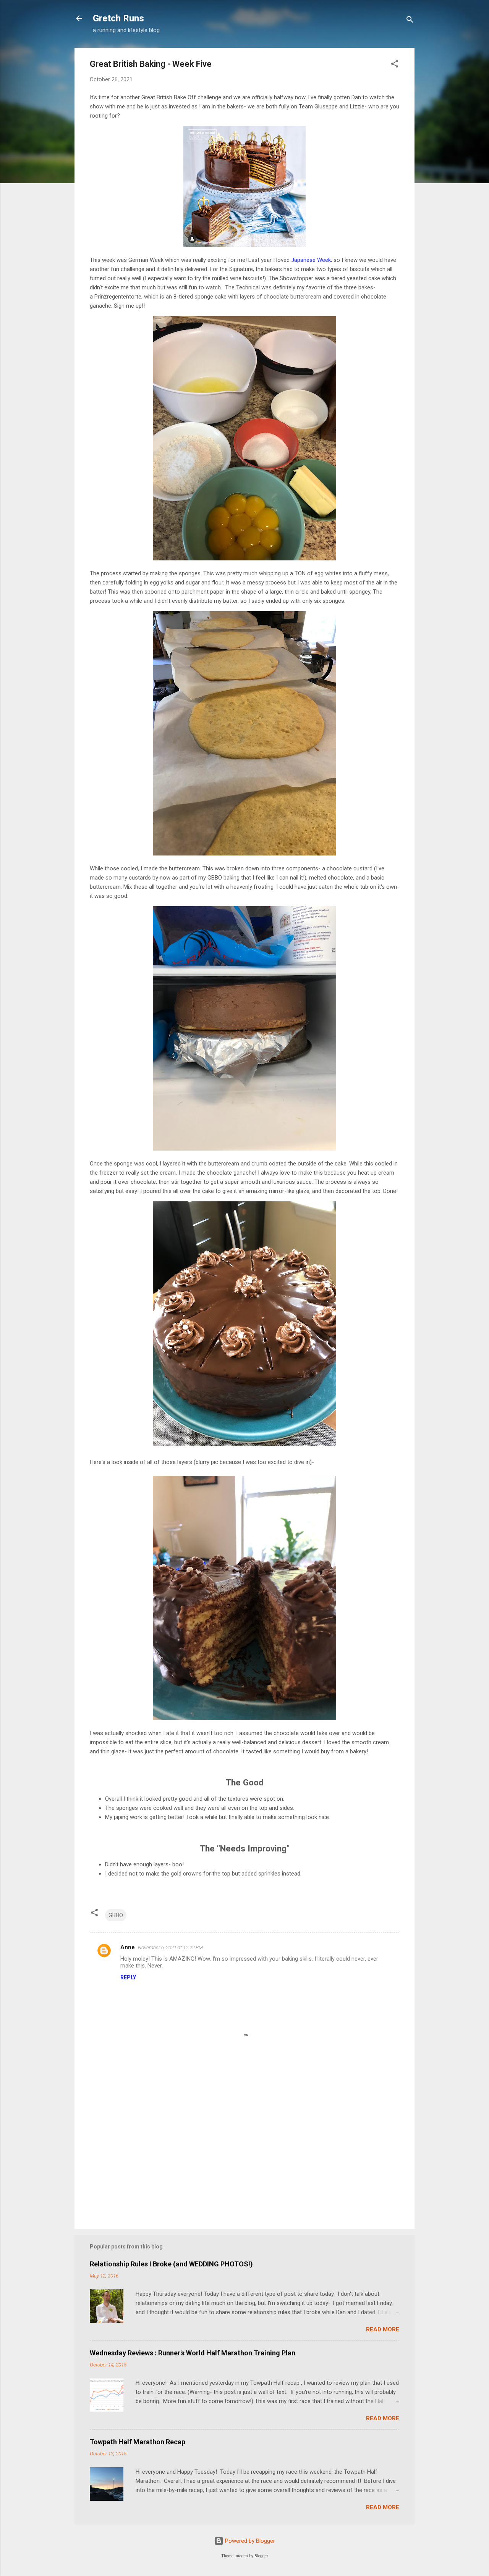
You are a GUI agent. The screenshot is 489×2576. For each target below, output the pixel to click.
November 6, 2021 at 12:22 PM (170, 1947)
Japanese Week (311, 260)
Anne (128, 1947)
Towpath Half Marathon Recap (138, 2442)
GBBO (116, 1915)
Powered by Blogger (249, 2541)
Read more (383, 2329)
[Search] (410, 21)
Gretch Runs (118, 18)
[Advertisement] (244, 2158)
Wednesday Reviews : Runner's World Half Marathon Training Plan (193, 2353)
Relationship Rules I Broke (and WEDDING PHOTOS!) (171, 2264)
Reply (128, 1977)
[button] (395, 65)
